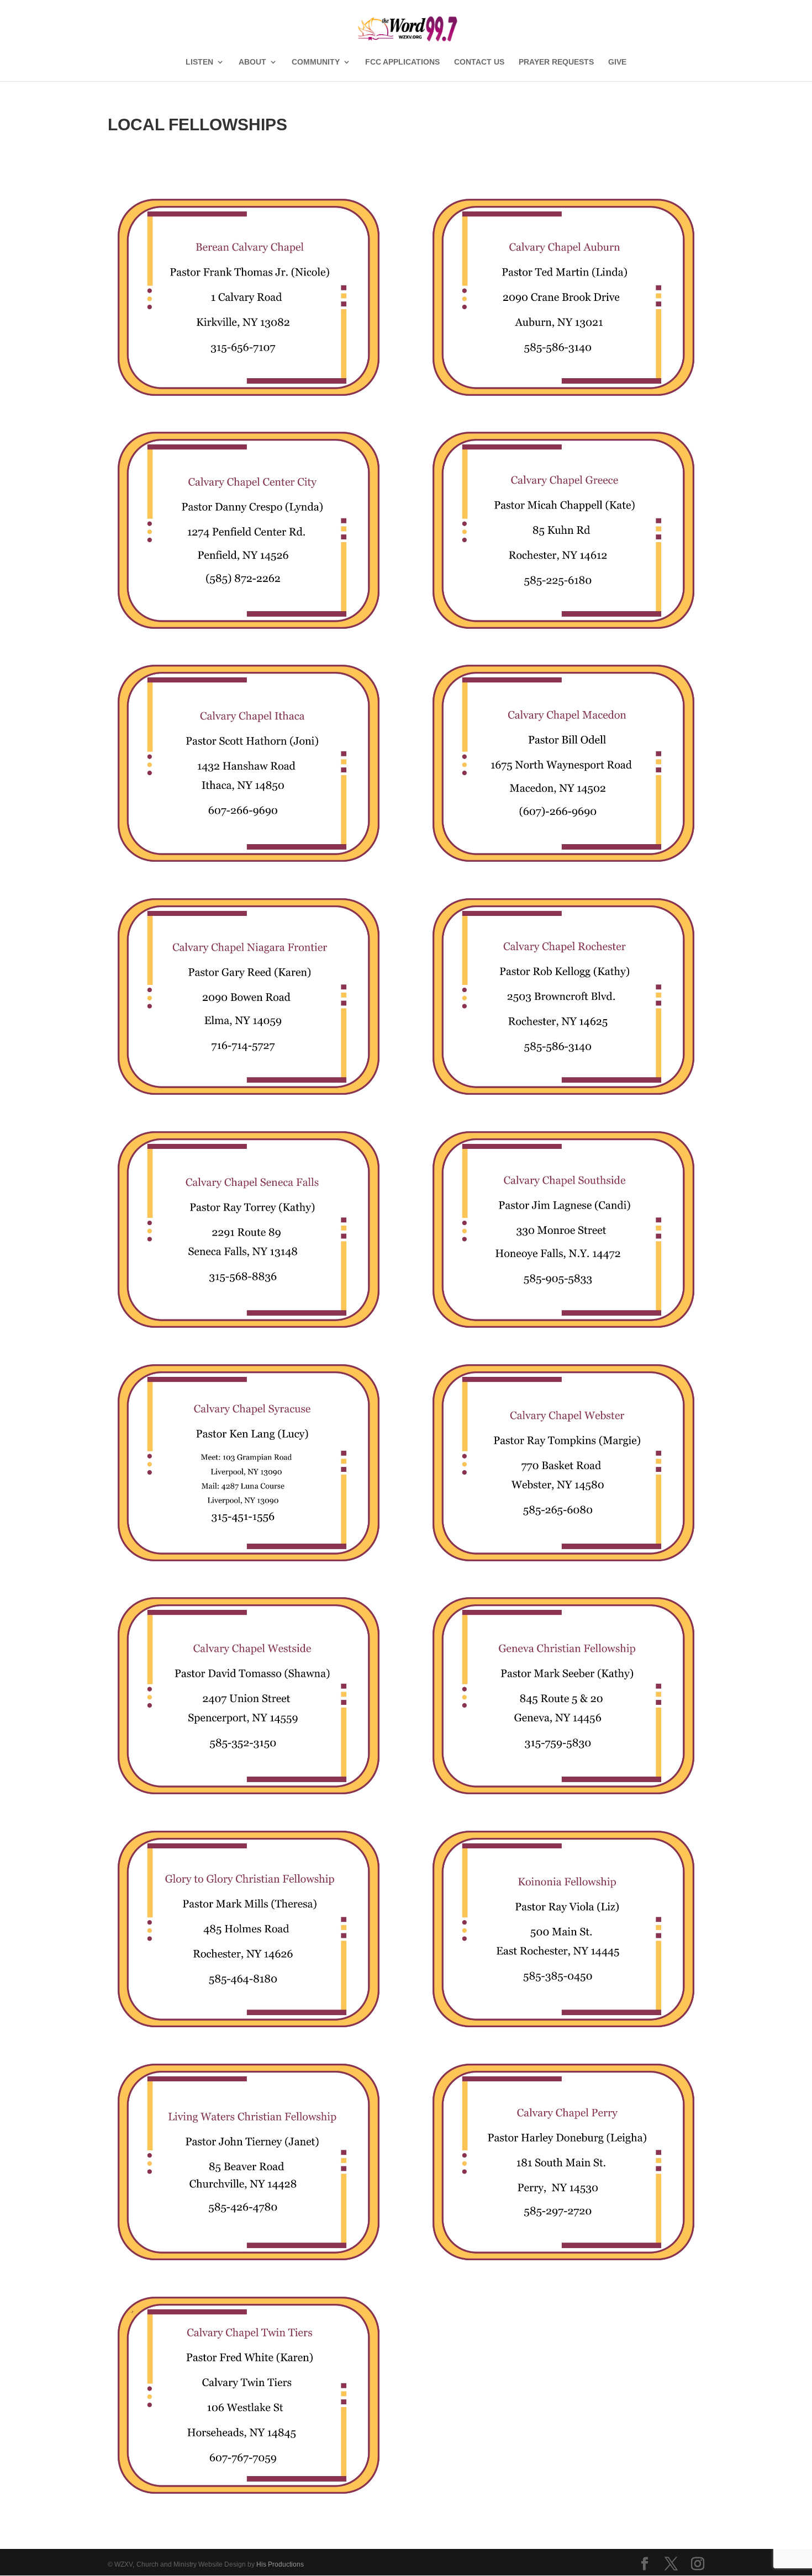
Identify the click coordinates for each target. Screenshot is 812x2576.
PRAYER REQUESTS (556, 62)
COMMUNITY (316, 62)
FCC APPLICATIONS (402, 62)
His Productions (280, 2564)
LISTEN (199, 62)
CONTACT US (479, 62)
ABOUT (252, 62)
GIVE (617, 62)
